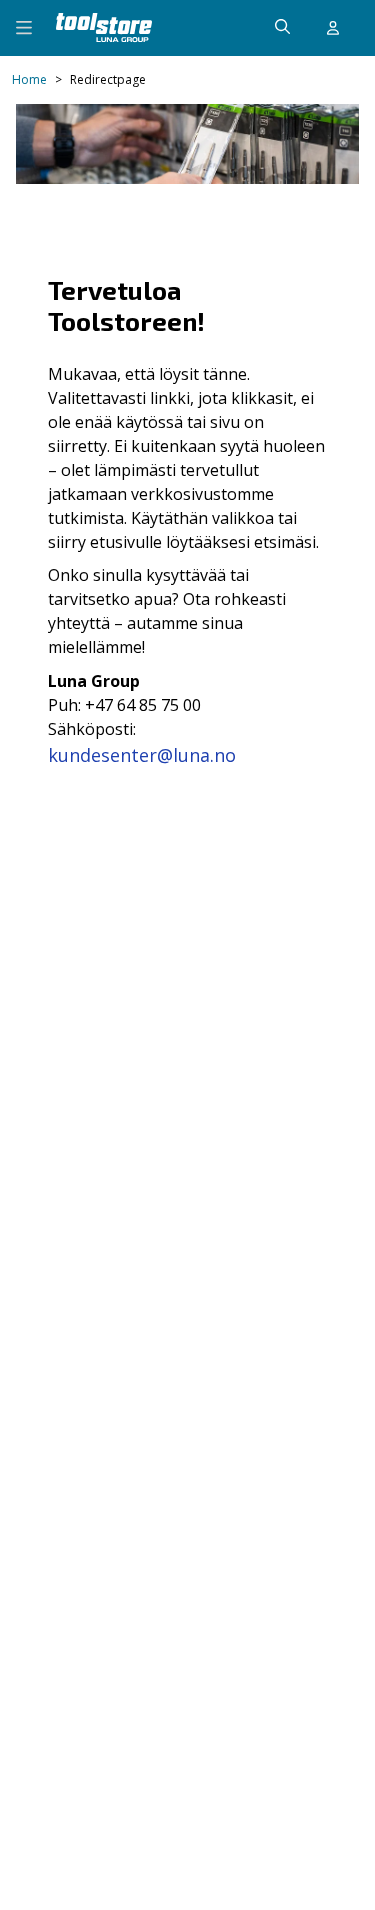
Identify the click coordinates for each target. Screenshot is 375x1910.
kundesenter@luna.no (142, 755)
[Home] (104, 27)
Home (29, 80)
